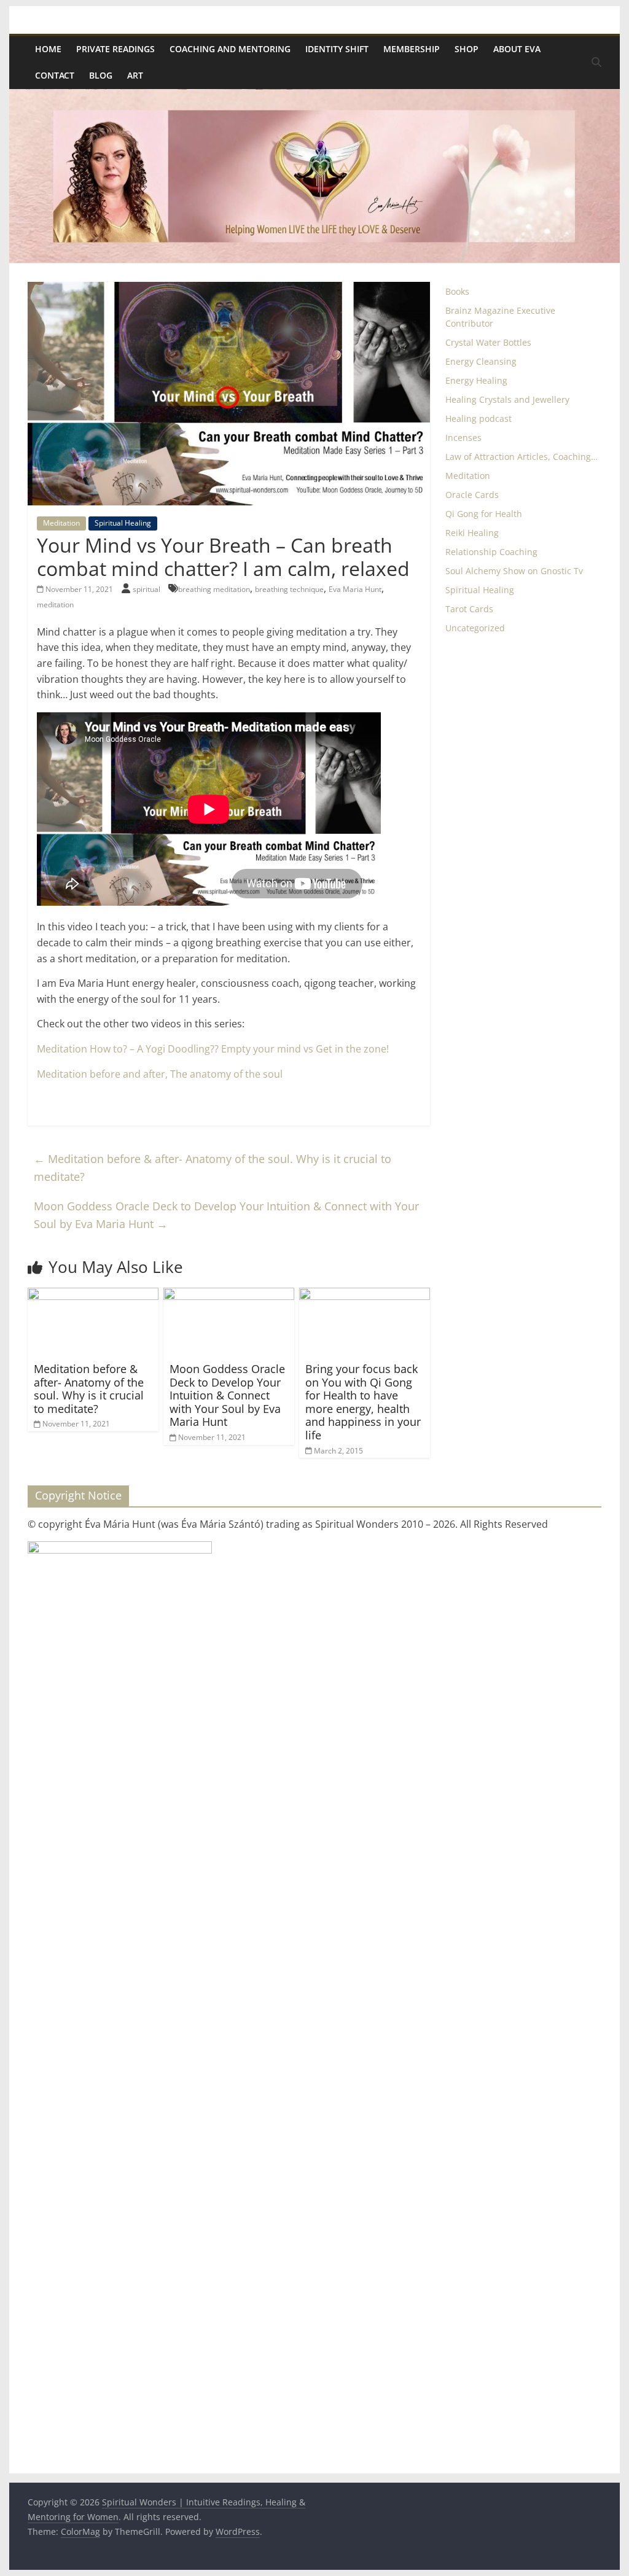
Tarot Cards (469, 609)
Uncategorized (475, 628)
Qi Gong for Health (484, 514)
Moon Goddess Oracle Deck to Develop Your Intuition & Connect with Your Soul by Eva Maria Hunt (226, 1215)
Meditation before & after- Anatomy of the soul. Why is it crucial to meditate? (213, 1168)
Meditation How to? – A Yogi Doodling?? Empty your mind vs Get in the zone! (213, 1049)
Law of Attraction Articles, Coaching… (522, 457)
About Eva (517, 49)
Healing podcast (479, 418)
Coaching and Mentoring (230, 49)
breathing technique (289, 589)
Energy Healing (476, 380)
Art (135, 75)
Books (457, 291)
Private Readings (115, 49)
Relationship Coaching (491, 552)
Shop (467, 49)
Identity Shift (337, 49)
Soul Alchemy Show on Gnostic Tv (514, 571)
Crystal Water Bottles (488, 342)
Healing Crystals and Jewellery (507, 399)
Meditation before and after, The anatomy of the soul (161, 1074)
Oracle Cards (472, 495)
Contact (55, 75)
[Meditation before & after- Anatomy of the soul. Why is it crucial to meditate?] (93, 1295)
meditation (55, 605)
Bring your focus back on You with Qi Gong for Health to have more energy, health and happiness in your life (363, 1402)
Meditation (61, 523)
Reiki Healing (472, 533)
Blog (101, 75)
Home (48, 49)
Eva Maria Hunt (355, 589)
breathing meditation (214, 589)
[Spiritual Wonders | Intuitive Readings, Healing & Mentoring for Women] (314, 96)
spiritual (147, 589)
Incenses (463, 438)
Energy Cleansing (481, 361)
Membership (412, 49)
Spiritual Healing (123, 523)
